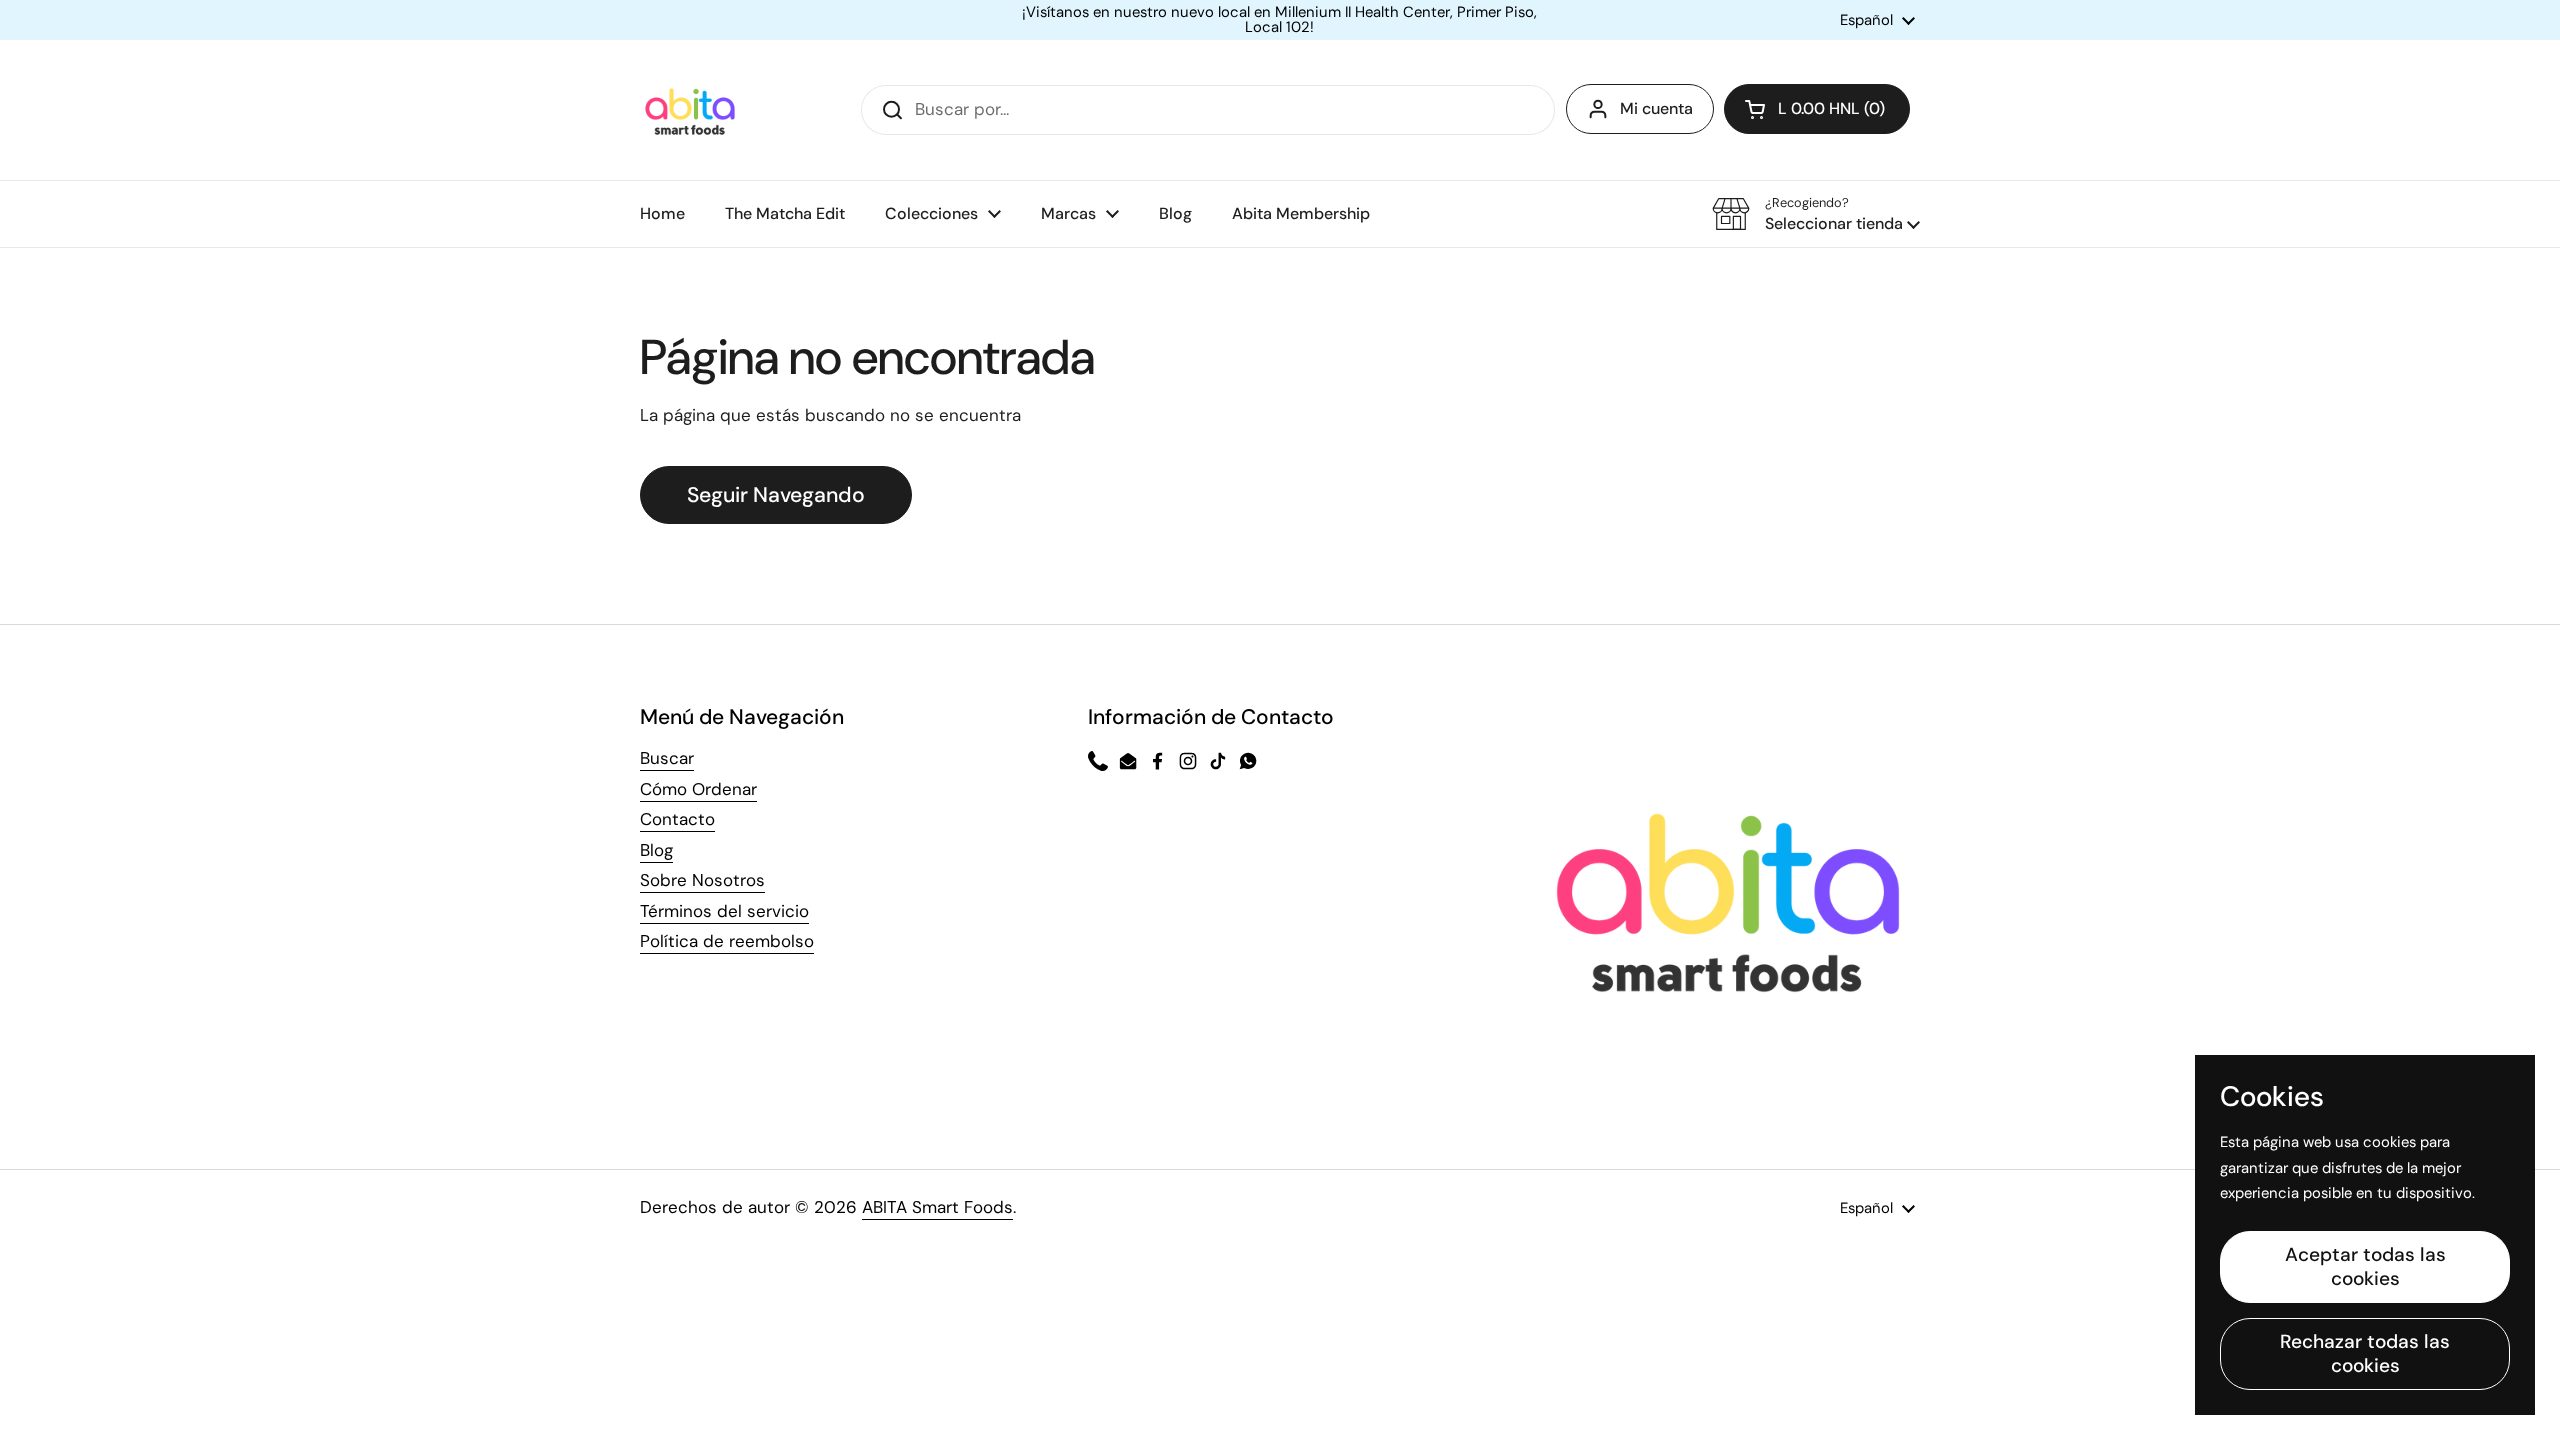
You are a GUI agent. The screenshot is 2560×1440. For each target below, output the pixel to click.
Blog (656, 850)
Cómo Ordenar (698, 789)
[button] (1817, 109)
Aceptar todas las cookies (2365, 1266)
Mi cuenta (1656, 108)
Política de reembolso (727, 941)
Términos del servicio (724, 911)
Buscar (667, 758)
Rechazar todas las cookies (2365, 1353)
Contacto (677, 819)
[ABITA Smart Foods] (690, 110)
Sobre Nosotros (702, 880)
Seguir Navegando (776, 495)
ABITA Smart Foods (937, 1207)
